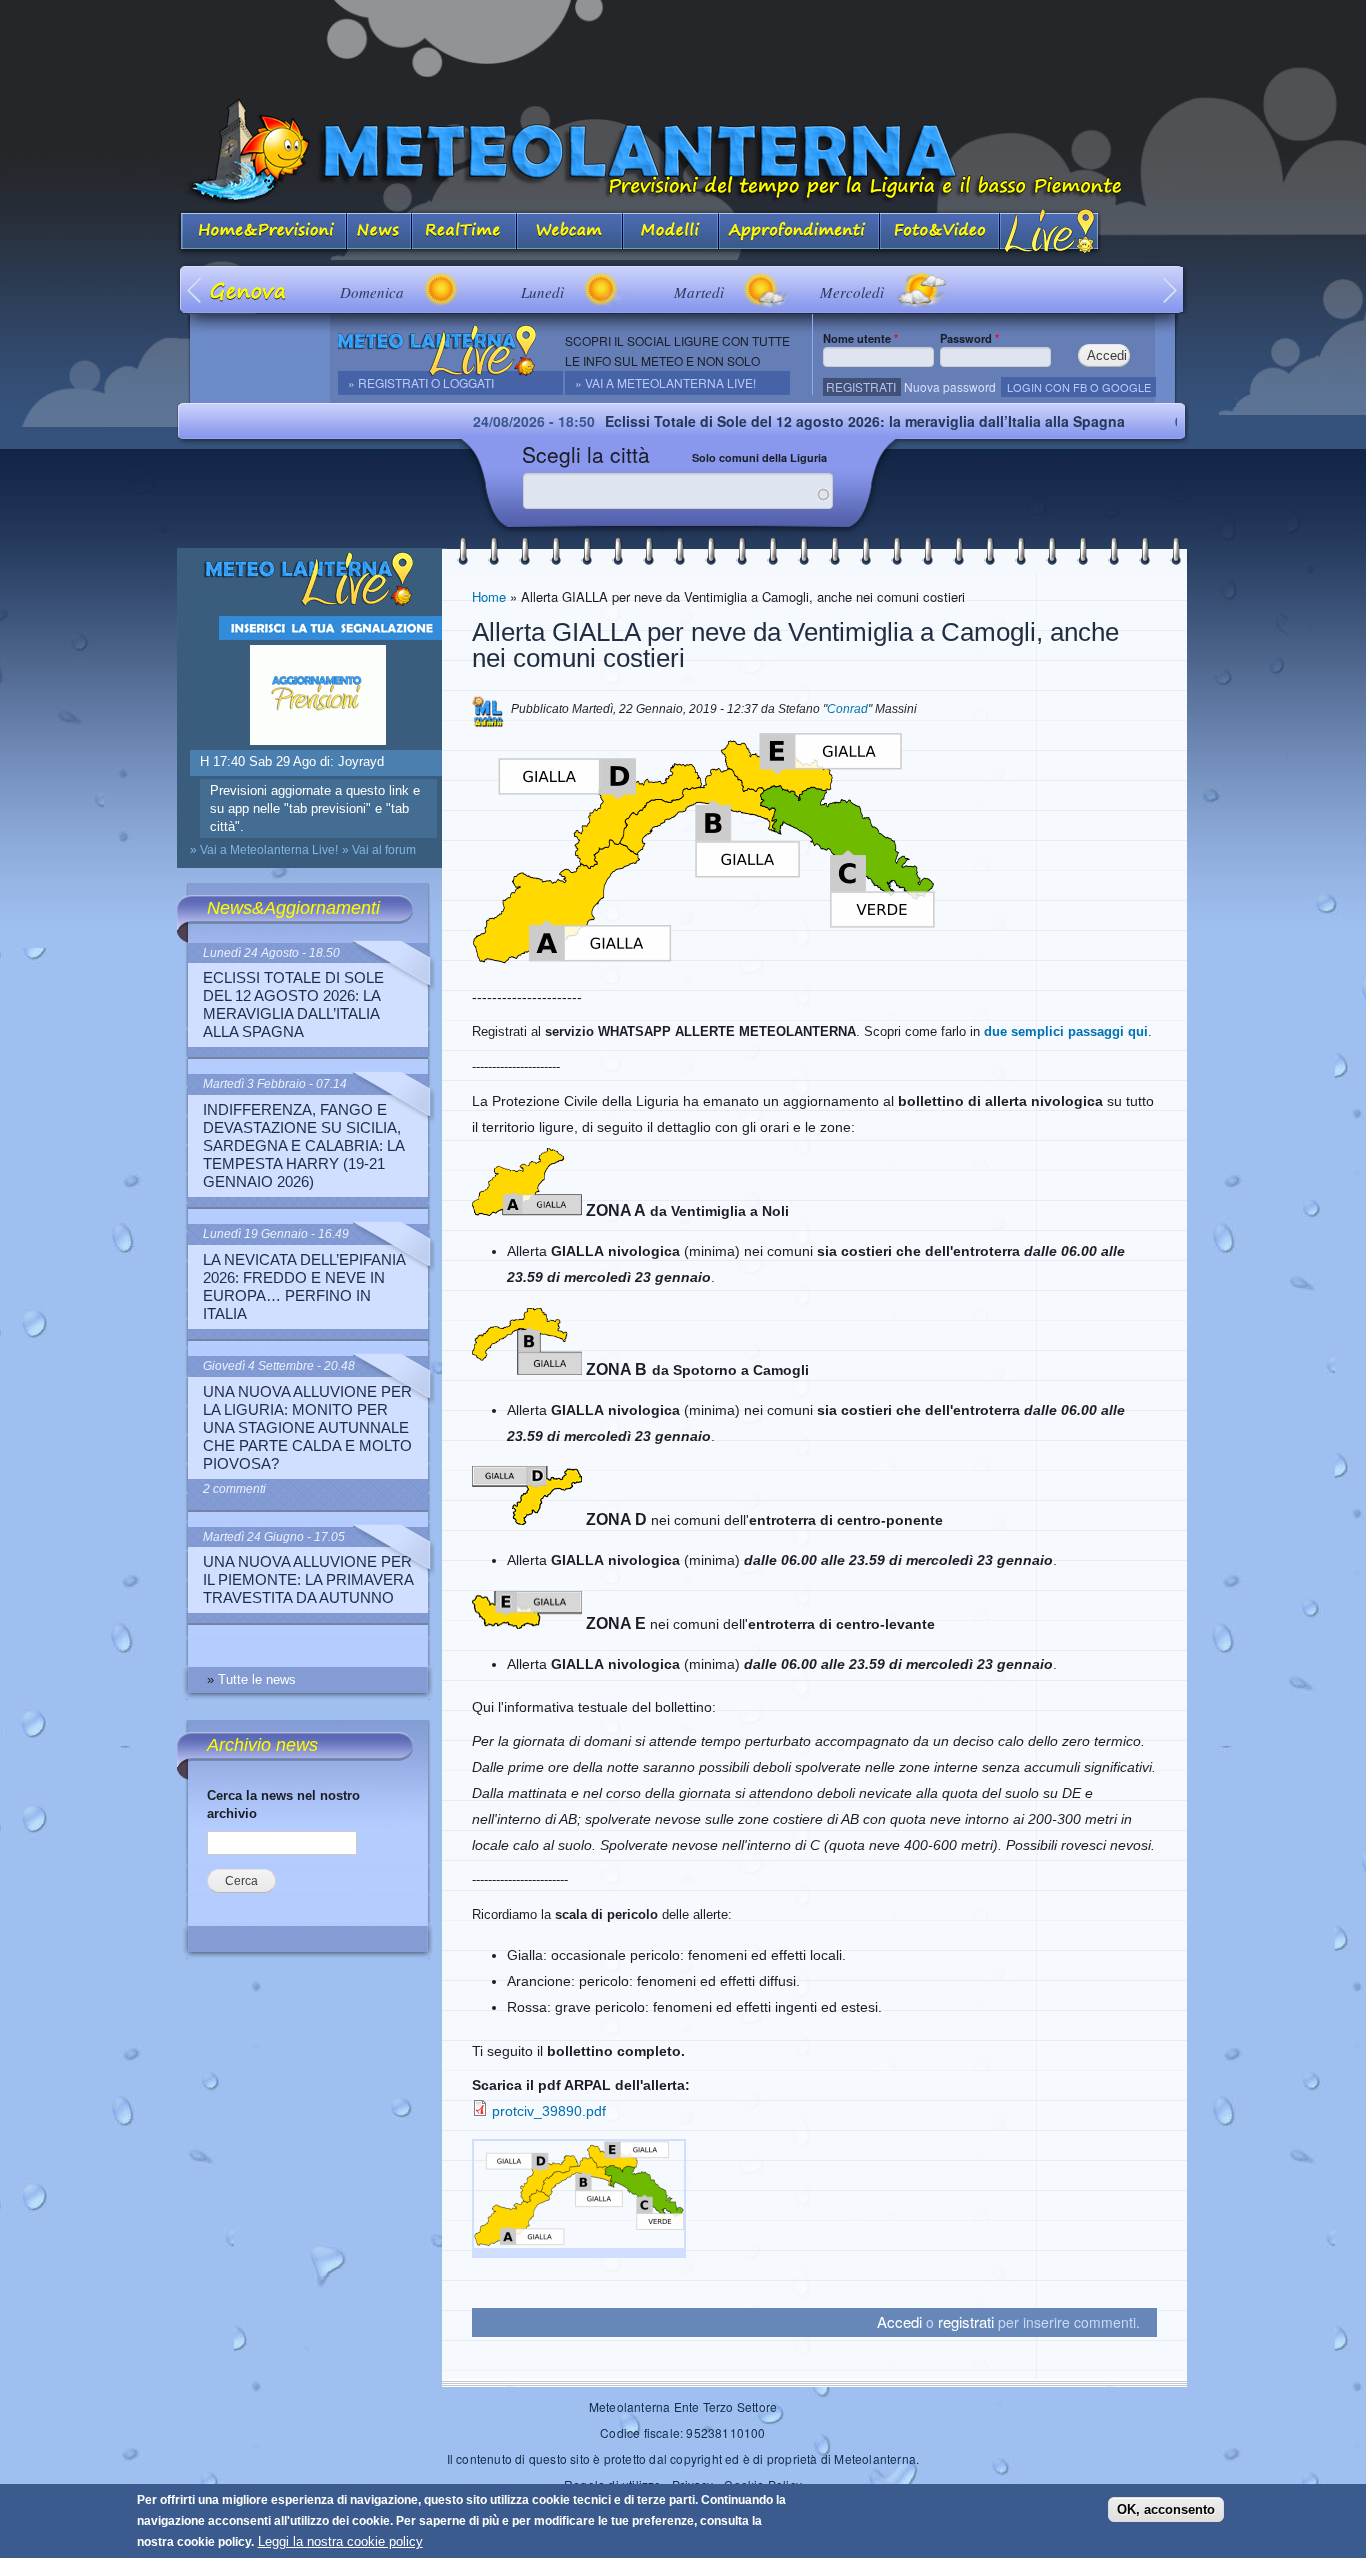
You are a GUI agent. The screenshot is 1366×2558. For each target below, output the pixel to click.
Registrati (861, 386)
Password (969, 338)
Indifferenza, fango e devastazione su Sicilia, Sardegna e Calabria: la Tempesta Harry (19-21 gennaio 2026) (303, 1145)
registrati (966, 2321)
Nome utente (860, 338)
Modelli (671, 232)
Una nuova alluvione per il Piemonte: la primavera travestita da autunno (308, 1579)
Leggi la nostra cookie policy (340, 2541)
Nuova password (950, 386)
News (379, 232)
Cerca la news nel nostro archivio (283, 1804)
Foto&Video (940, 232)
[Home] (683, 151)
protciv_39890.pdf (549, 2111)
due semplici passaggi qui (1066, 1031)
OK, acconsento (1166, 2509)
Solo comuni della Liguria (759, 457)
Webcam (570, 232)
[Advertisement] (683, 45)
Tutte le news (257, 1679)
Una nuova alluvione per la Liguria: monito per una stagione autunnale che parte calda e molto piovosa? (307, 1427)
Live (1050, 232)
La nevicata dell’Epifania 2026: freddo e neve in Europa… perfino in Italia (304, 1286)
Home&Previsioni (262, 232)
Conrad (847, 709)
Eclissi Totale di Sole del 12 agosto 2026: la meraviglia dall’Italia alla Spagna (788, 421)
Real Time (464, 232)
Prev (195, 289)
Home (489, 596)
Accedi (899, 2321)
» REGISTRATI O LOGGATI (421, 382)
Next (1170, 289)
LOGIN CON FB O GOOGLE (1079, 387)
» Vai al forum (379, 850)
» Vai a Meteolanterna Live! (665, 382)
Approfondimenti (799, 232)
